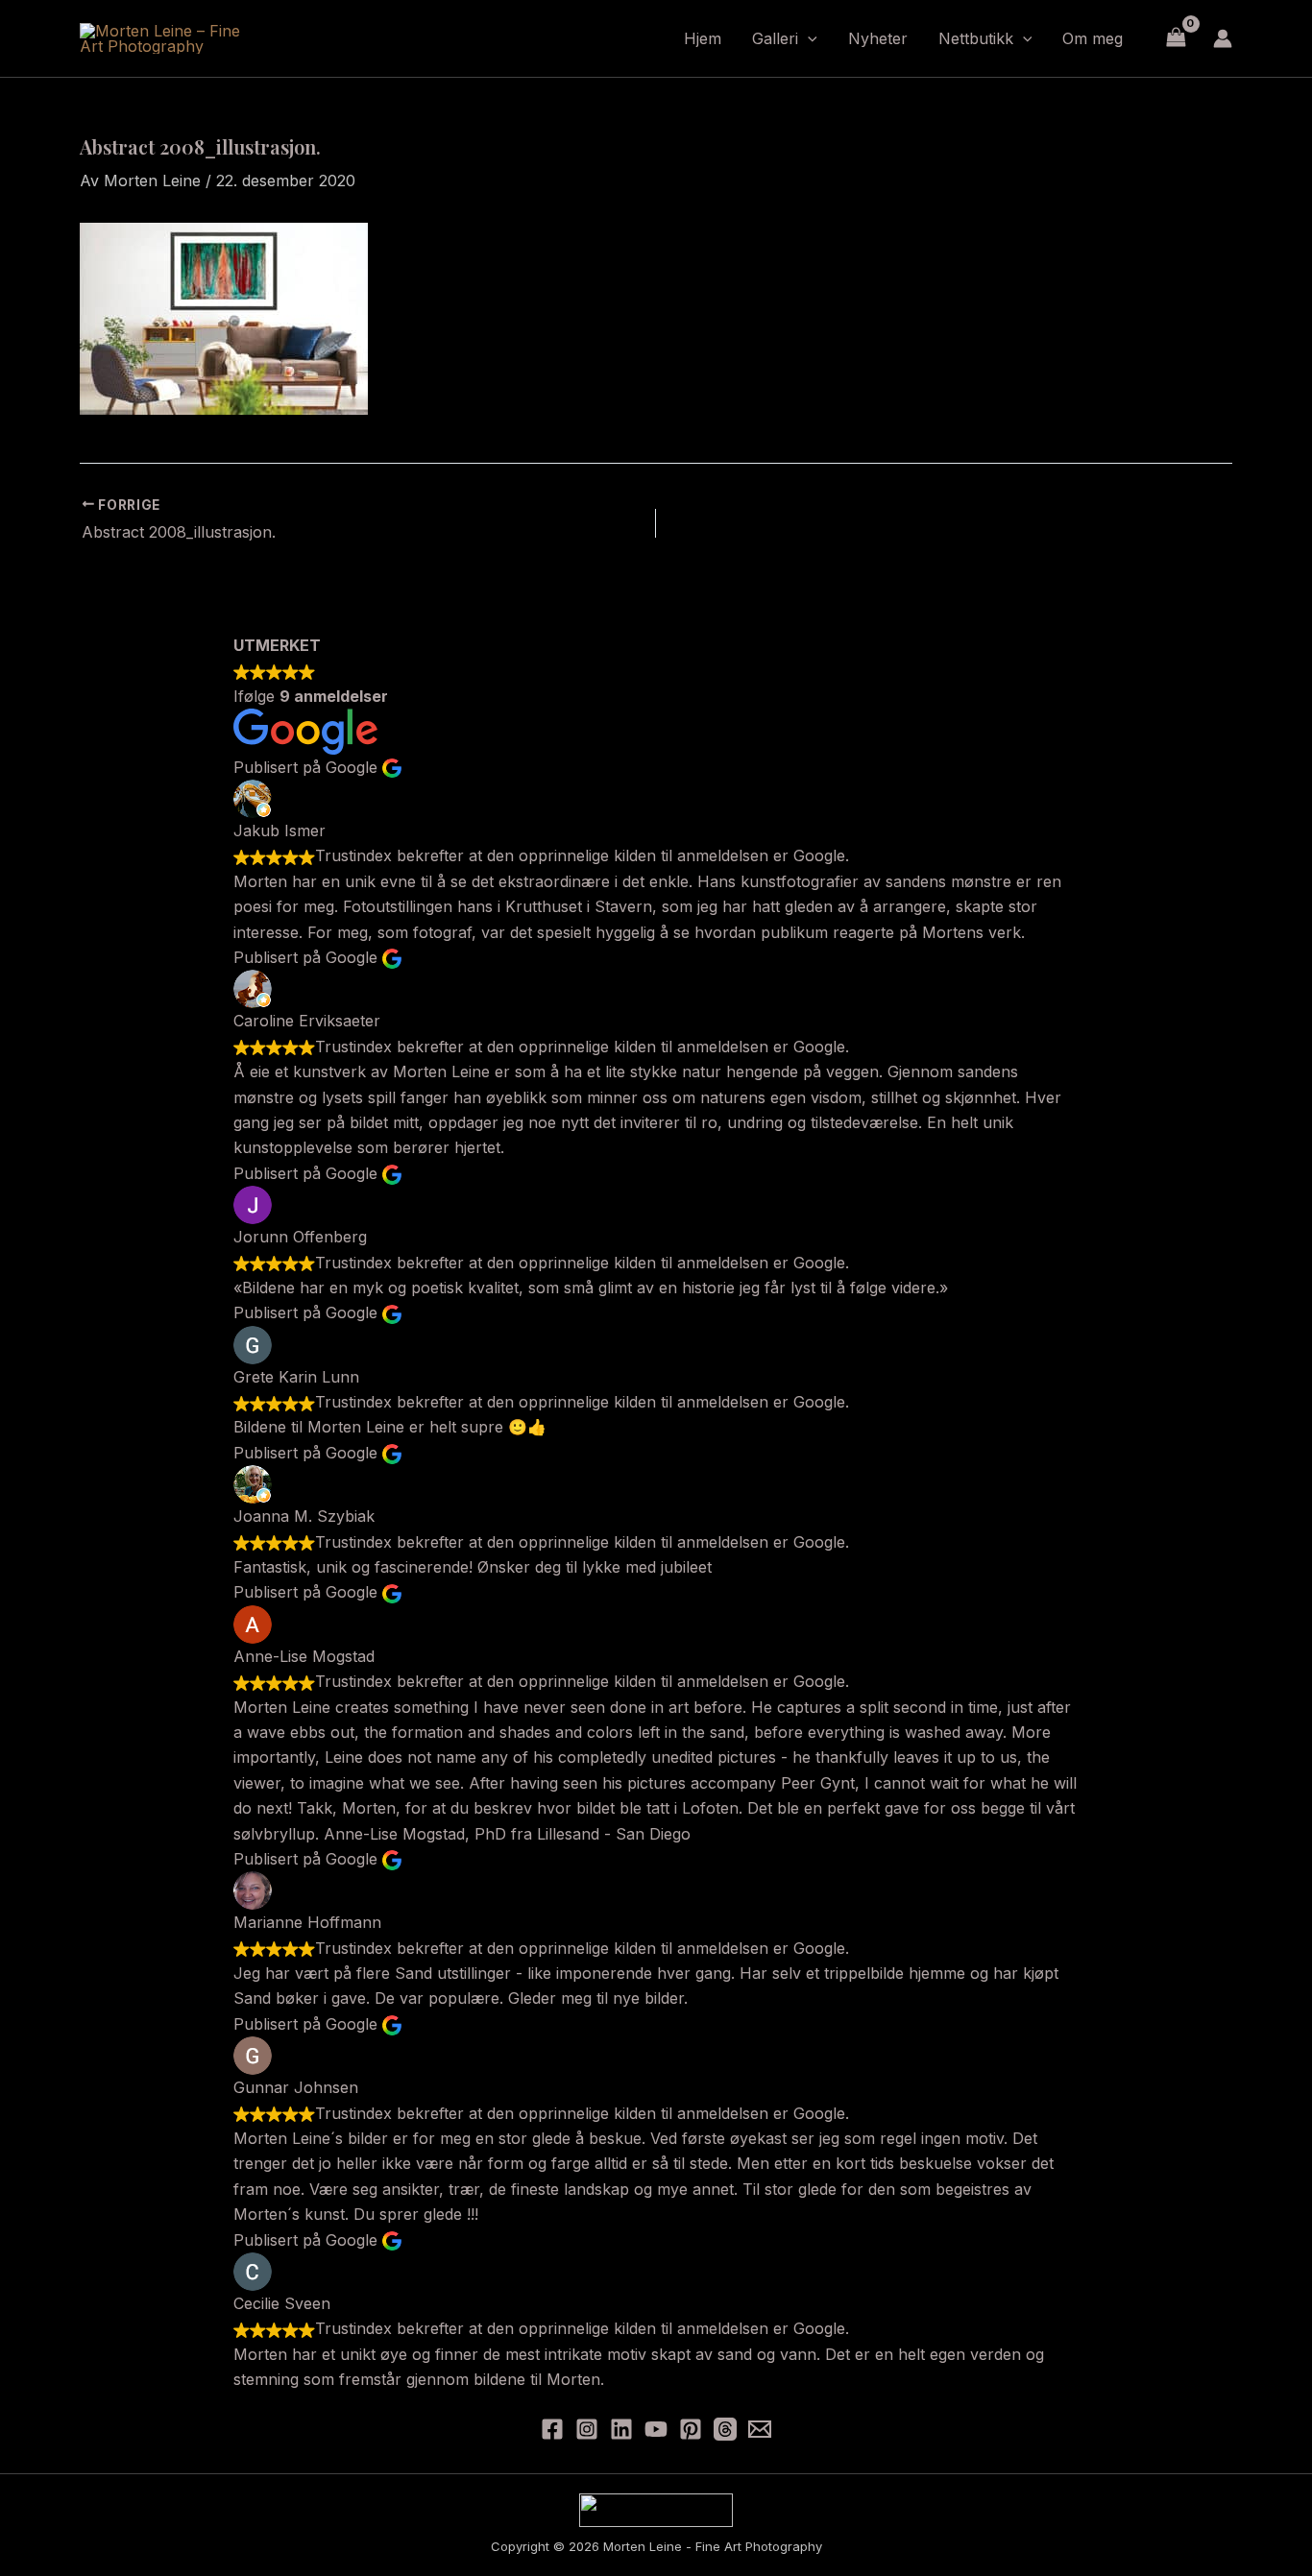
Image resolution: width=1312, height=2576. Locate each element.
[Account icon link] (1223, 38)
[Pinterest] (691, 2429)
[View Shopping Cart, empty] (1176, 38)
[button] (808, 38)
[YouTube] (656, 2429)
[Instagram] (587, 2429)
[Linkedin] (621, 2429)
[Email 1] (760, 2429)
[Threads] (725, 2429)
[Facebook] (552, 2429)
